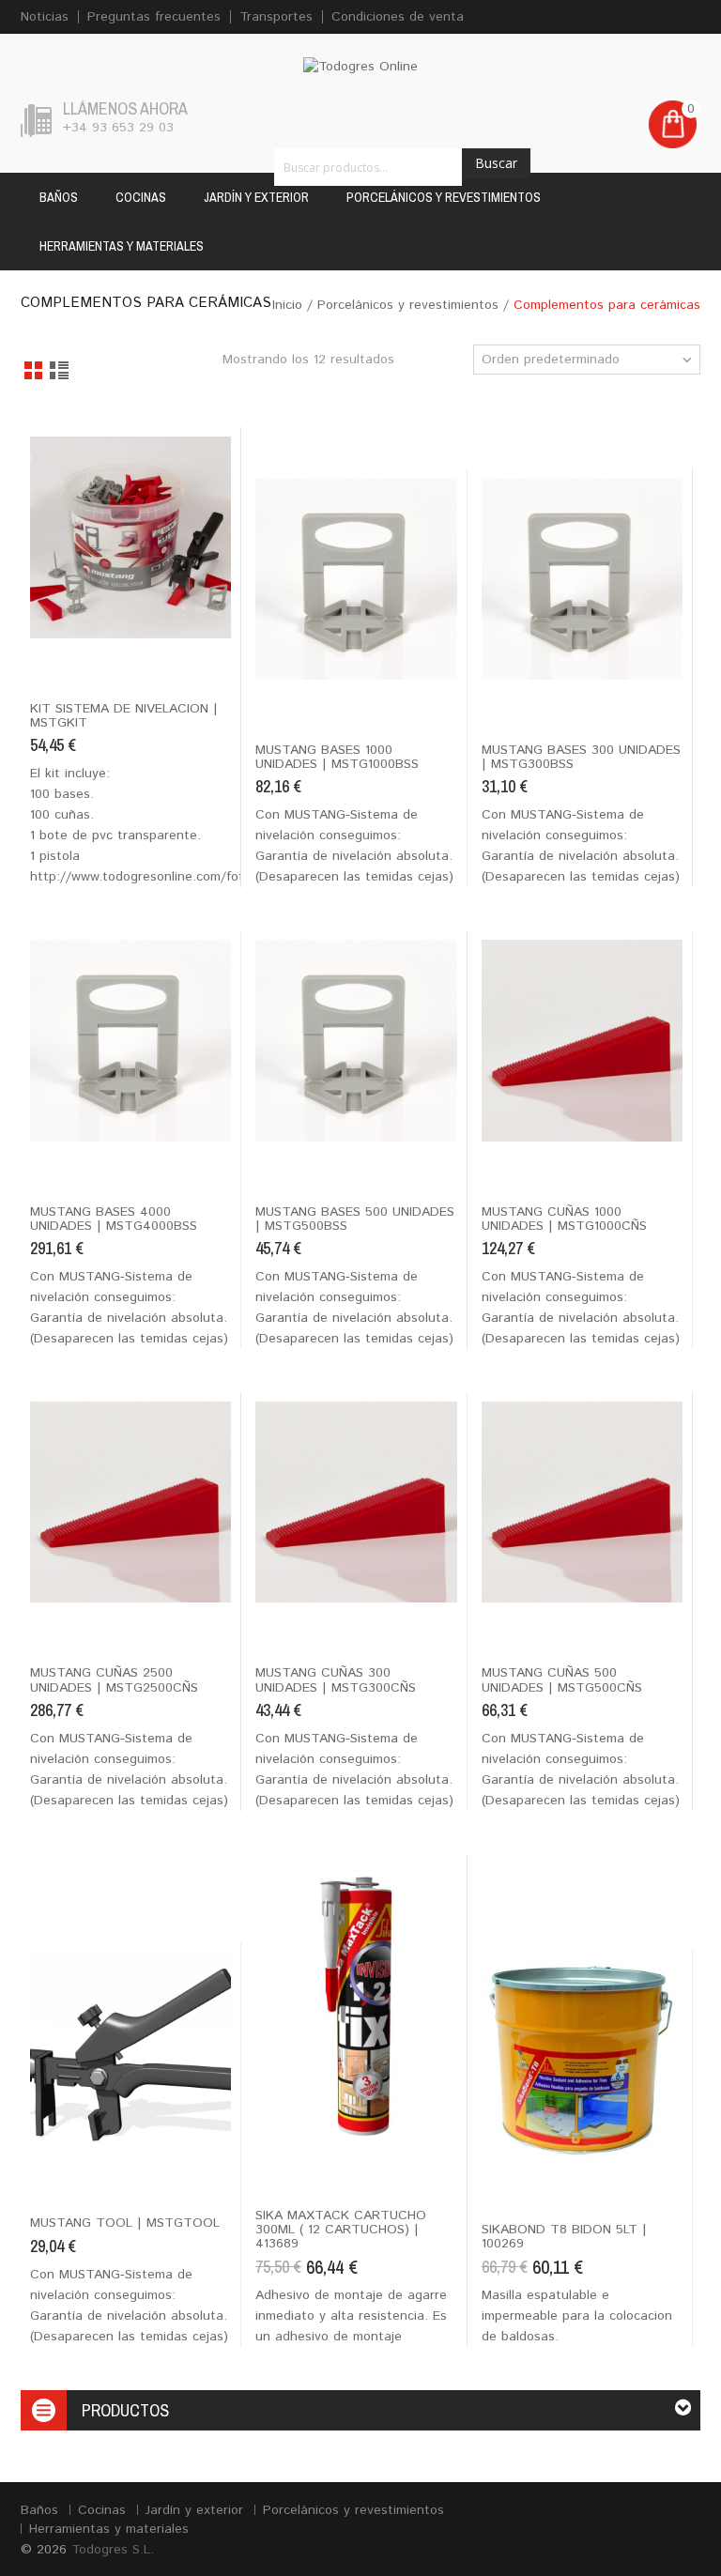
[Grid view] (34, 372)
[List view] (61, 372)
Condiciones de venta (398, 17)
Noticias (45, 17)
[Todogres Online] (360, 67)
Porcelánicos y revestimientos (444, 197)
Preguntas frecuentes (154, 17)
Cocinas (141, 197)
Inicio (287, 305)
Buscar (496, 163)
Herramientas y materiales (122, 246)
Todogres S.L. (113, 2550)
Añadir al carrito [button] (85, 655)
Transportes (276, 17)
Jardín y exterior (256, 197)
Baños (59, 197)
